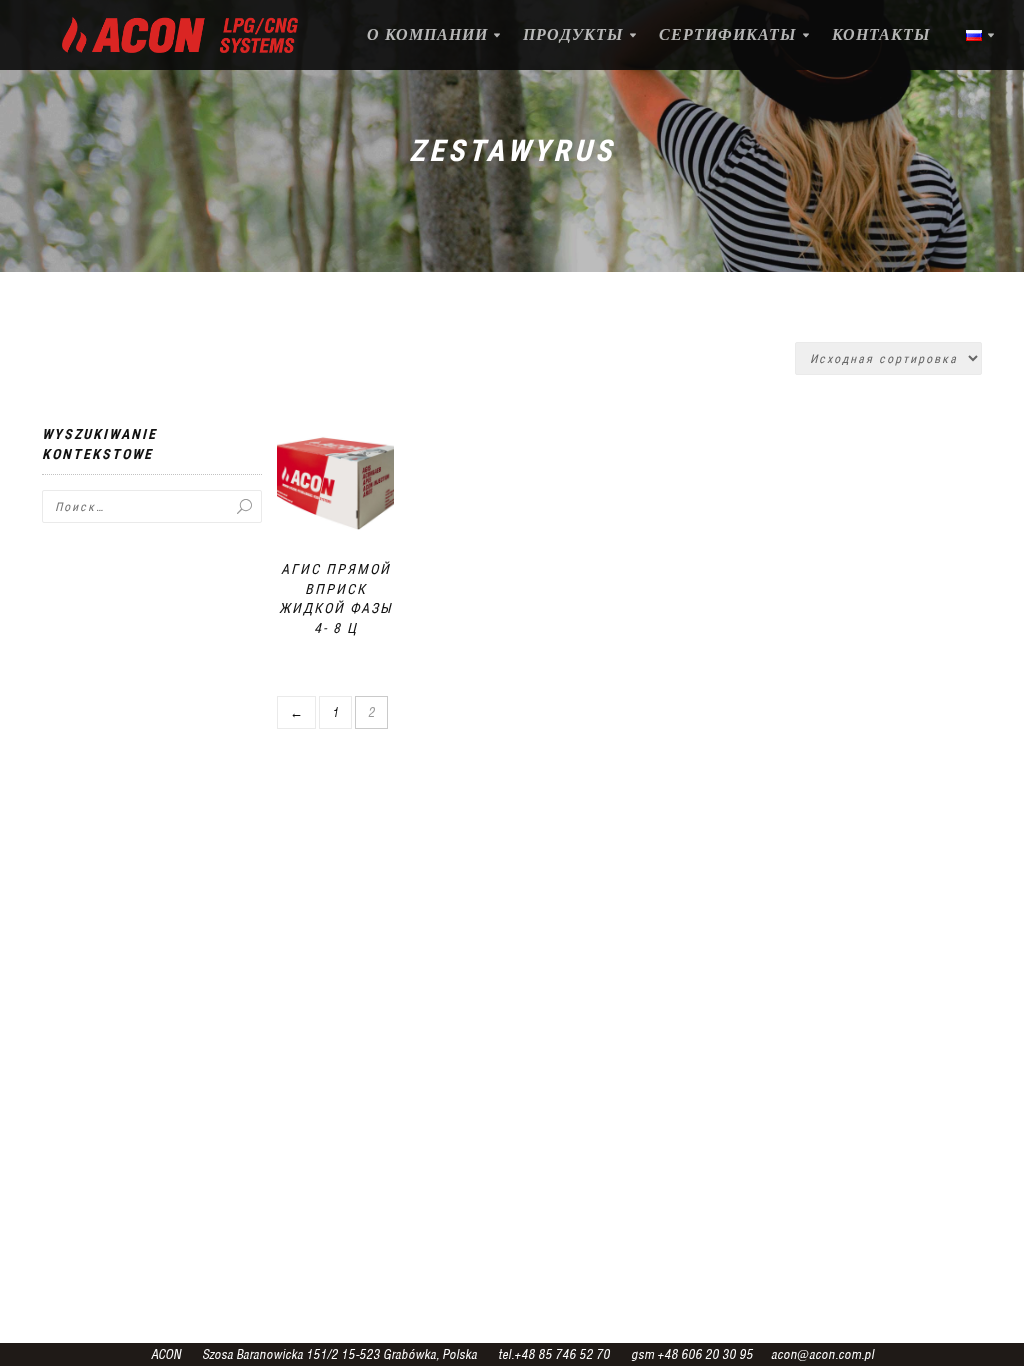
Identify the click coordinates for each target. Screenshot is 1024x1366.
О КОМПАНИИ (427, 34)
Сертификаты (728, 34)
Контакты (881, 34)
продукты (573, 34)
